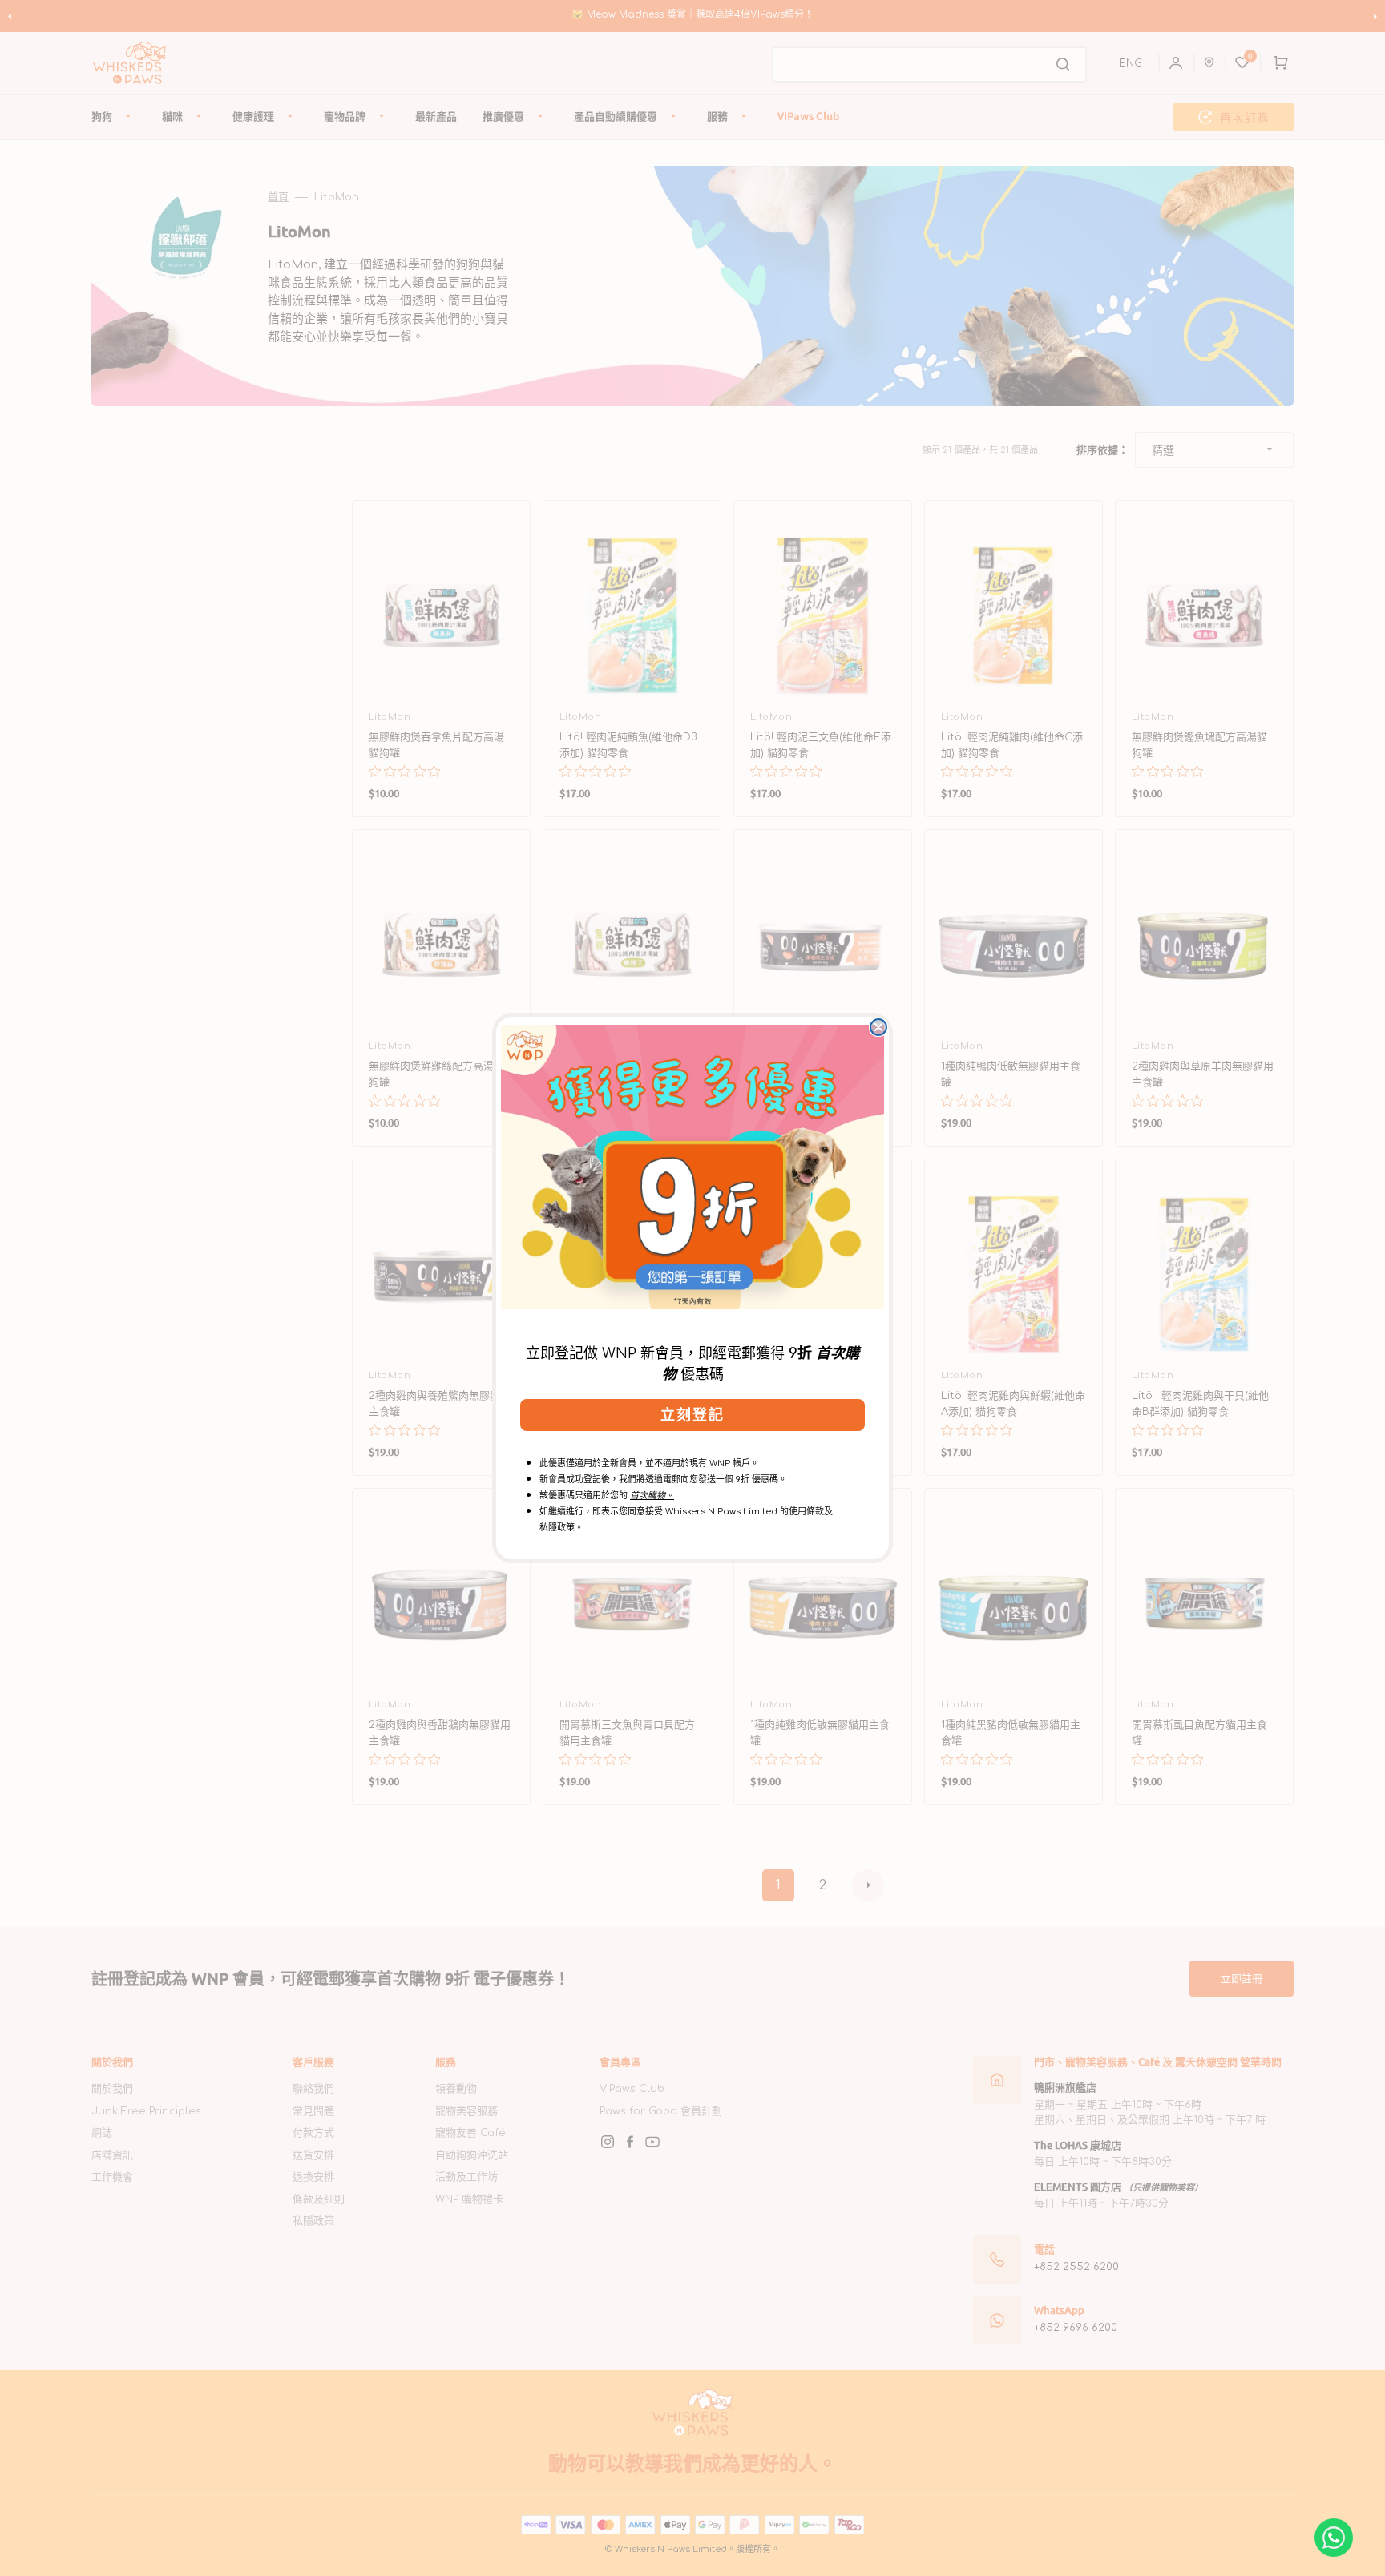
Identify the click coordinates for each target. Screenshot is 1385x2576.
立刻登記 (692, 1415)
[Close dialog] (878, 1027)
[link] (692, 1167)
